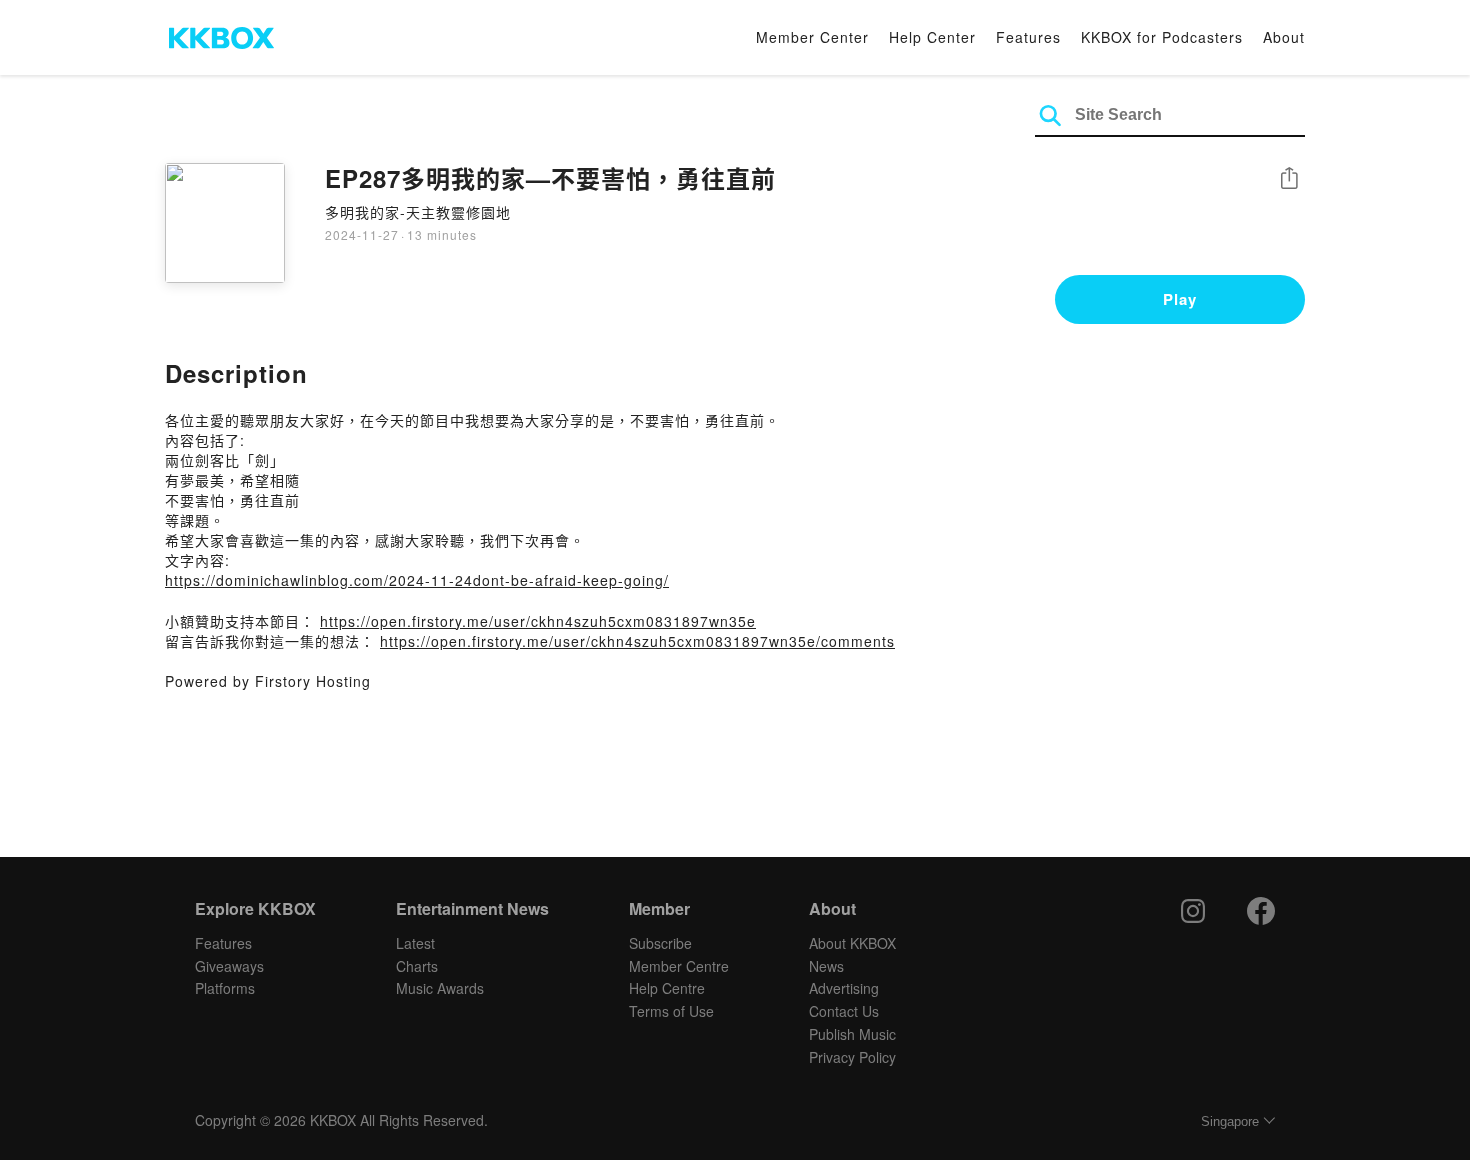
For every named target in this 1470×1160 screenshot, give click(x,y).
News (826, 966)
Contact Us (844, 1011)
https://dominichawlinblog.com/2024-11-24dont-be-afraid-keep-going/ (417, 580)
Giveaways (229, 966)
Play (1180, 299)
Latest (415, 943)
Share (1289, 179)
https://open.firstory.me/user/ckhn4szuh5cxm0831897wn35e (538, 621)
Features (1028, 37)
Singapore (1230, 1121)
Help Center (932, 37)
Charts (417, 966)
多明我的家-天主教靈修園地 (418, 212)
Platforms (225, 988)
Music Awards (440, 988)
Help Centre (667, 988)
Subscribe (660, 943)
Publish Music (852, 1034)
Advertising (844, 988)
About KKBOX (852, 943)
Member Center (812, 37)
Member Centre (679, 966)
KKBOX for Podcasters (1162, 37)
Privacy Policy (852, 1057)
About (1284, 37)
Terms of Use (671, 1011)
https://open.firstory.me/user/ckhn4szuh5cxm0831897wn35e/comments (637, 641)
